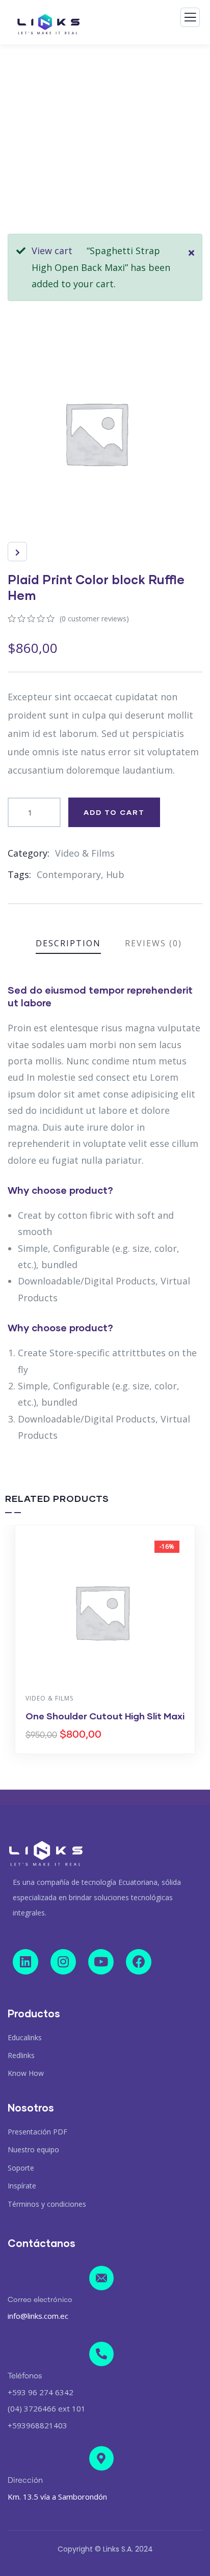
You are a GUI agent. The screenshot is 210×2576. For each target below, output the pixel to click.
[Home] (46, 1854)
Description (68, 943)
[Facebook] (139, 1962)
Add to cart (114, 812)
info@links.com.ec (38, 2316)
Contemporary (69, 874)
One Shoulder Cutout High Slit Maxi (105, 1716)
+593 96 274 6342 (41, 2392)
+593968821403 (37, 2425)
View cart (52, 251)
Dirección (25, 2481)
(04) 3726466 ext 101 (47, 2408)
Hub (115, 874)
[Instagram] (63, 1962)
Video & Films (85, 853)
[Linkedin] (25, 1962)
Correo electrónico (40, 2300)
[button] (200, 1647)
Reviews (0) (153, 943)
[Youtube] (101, 1962)
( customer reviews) (94, 619)
